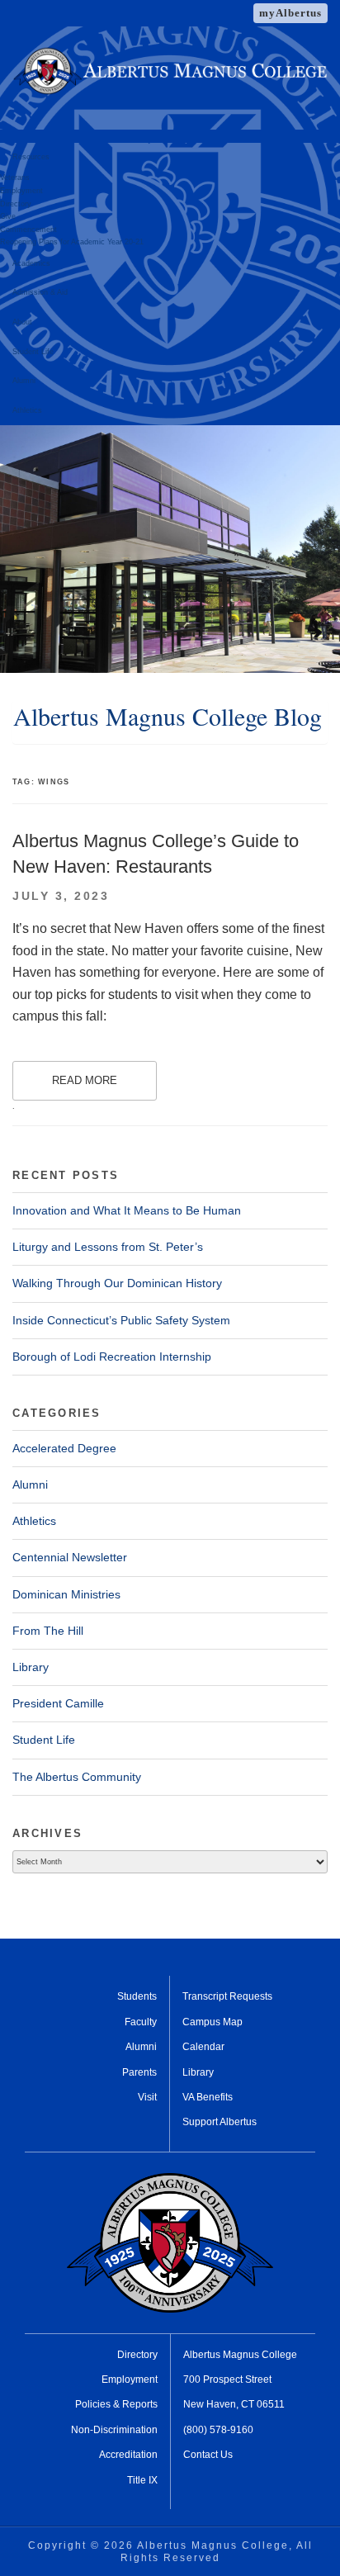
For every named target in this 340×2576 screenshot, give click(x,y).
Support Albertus (220, 2122)
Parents (139, 2072)
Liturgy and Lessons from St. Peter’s (108, 1247)
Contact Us (208, 2455)
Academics (31, 263)
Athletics (27, 410)
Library (31, 1667)
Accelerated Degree (64, 1448)
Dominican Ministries (66, 1594)
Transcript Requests (227, 1996)
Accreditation (128, 2455)
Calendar (203, 2047)
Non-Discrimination (114, 2430)
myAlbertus (290, 13)
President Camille (58, 1703)
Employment (21, 191)
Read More (85, 1080)
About (22, 322)
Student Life (33, 352)
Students (137, 1996)
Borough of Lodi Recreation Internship (112, 1357)
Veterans (15, 178)
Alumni (24, 381)
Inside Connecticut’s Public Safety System (121, 1320)
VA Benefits (208, 2097)
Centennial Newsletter (70, 1557)
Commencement (28, 230)
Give (8, 216)
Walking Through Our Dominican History (117, 1283)
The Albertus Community (77, 1777)
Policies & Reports (116, 2404)
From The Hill (48, 1631)
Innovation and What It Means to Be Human (127, 1210)
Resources (31, 157)
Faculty (141, 2022)
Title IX (142, 2480)
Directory (16, 204)
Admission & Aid (40, 292)
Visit (147, 2097)
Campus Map (212, 2022)
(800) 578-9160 (218, 2430)
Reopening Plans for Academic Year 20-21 (72, 242)
